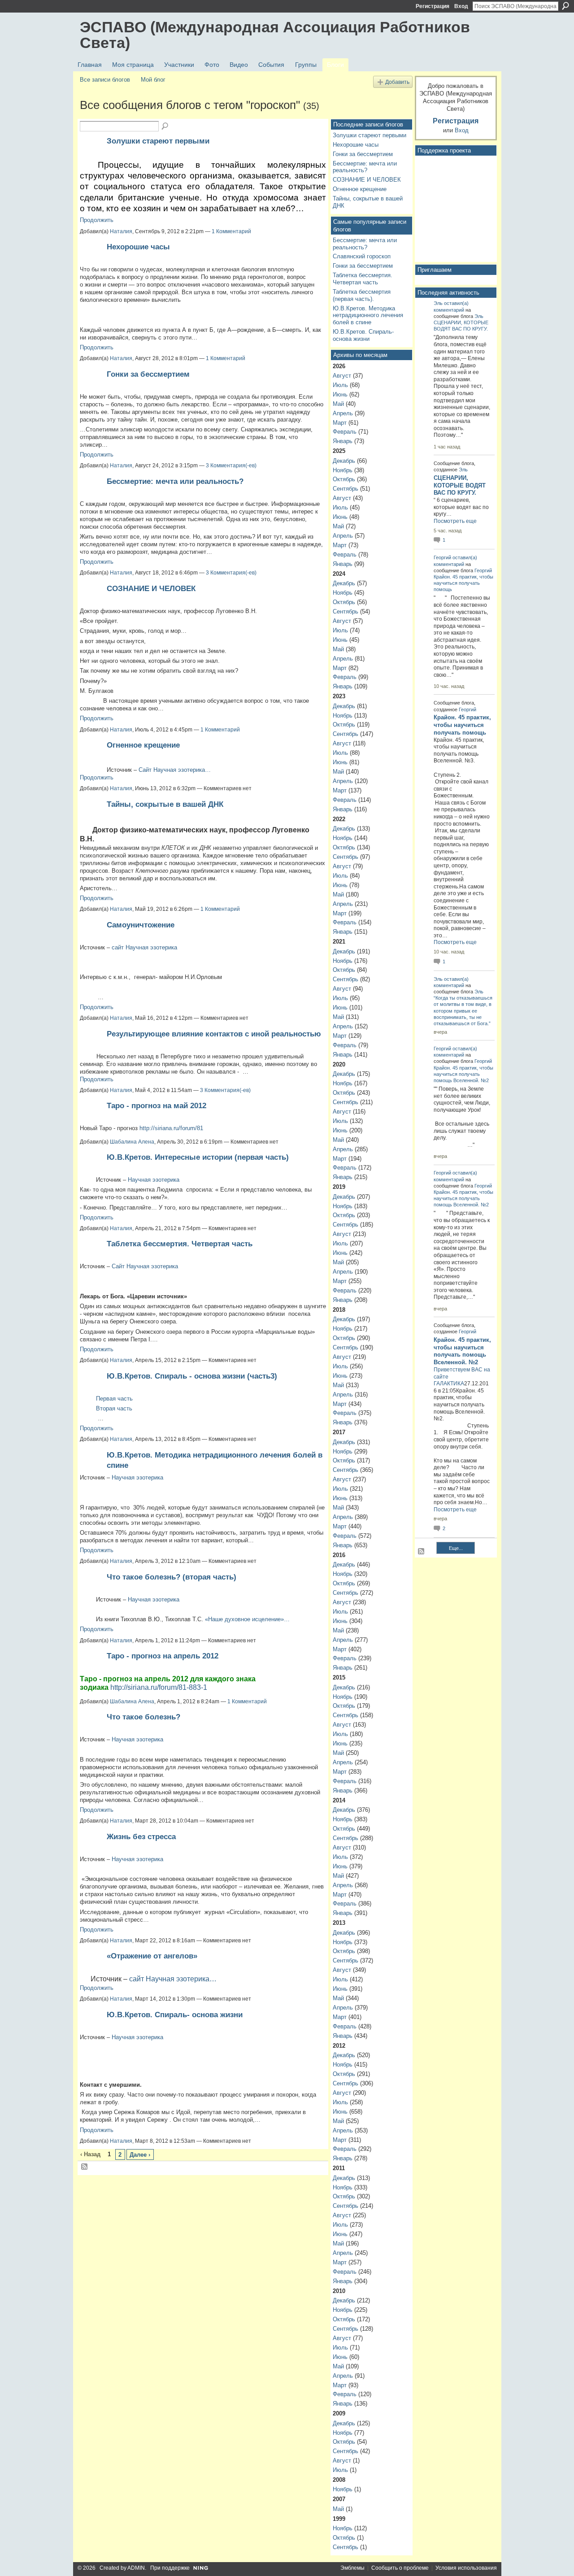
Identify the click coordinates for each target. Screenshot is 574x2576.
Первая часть (114, 1399)
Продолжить (97, 220)
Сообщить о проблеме (400, 2568)
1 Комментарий (231, 231)
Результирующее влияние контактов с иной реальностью (214, 1034)
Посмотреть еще (455, 521)
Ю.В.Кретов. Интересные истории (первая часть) (198, 1157)
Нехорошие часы (138, 247)
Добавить (397, 82)
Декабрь (344, 461)
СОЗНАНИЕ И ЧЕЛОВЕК (151, 588)
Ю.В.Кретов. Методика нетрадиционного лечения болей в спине (368, 315)
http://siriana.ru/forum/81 (171, 1128)
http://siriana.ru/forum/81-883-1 (159, 1687)
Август (342, 376)
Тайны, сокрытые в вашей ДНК (165, 804)
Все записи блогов (105, 80)
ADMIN (136, 2568)
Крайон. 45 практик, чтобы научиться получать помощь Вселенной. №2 (463, 1074)
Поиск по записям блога (165, 126)
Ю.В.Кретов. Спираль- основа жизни (175, 2015)
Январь (343, 441)
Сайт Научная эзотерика (145, 1266)
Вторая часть (114, 1408)
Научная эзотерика (154, 1180)
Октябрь (344, 479)
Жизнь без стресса (141, 1836)
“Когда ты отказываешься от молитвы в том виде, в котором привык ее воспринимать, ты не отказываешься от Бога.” (463, 1011)
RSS (85, 2167)
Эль (438, 303)
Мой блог (153, 80)
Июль (340, 385)
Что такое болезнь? (143, 1717)
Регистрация (433, 6)
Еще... (456, 1548)
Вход (461, 6)
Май (338, 404)
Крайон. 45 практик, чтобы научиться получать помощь (463, 583)
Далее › (140, 2155)
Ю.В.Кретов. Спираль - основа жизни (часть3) (192, 1376)
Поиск (565, 6)
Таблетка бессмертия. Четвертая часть (180, 1244)
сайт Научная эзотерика (144, 947)
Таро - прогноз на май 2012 (157, 1105)
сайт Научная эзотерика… (173, 1979)
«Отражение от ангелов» (152, 1956)
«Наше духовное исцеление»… (247, 1619)
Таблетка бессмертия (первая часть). (362, 295)
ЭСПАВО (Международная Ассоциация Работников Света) (275, 35)
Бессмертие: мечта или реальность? (175, 481)
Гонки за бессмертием (148, 374)
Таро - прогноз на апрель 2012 (163, 1656)
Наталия (121, 231)
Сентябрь (346, 489)
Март (340, 423)
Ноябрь (343, 470)
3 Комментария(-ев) (231, 466)
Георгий (442, 557)
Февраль (345, 432)
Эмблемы (352, 2568)
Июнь (340, 394)
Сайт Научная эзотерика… (175, 770)
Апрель (343, 413)
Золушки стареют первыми (158, 141)
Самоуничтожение (141, 925)
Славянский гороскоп (362, 256)
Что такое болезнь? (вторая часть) (172, 1577)
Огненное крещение (143, 745)
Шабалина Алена (132, 1142)
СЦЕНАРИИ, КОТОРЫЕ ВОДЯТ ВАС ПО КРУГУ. (460, 485)
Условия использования (466, 2568)
